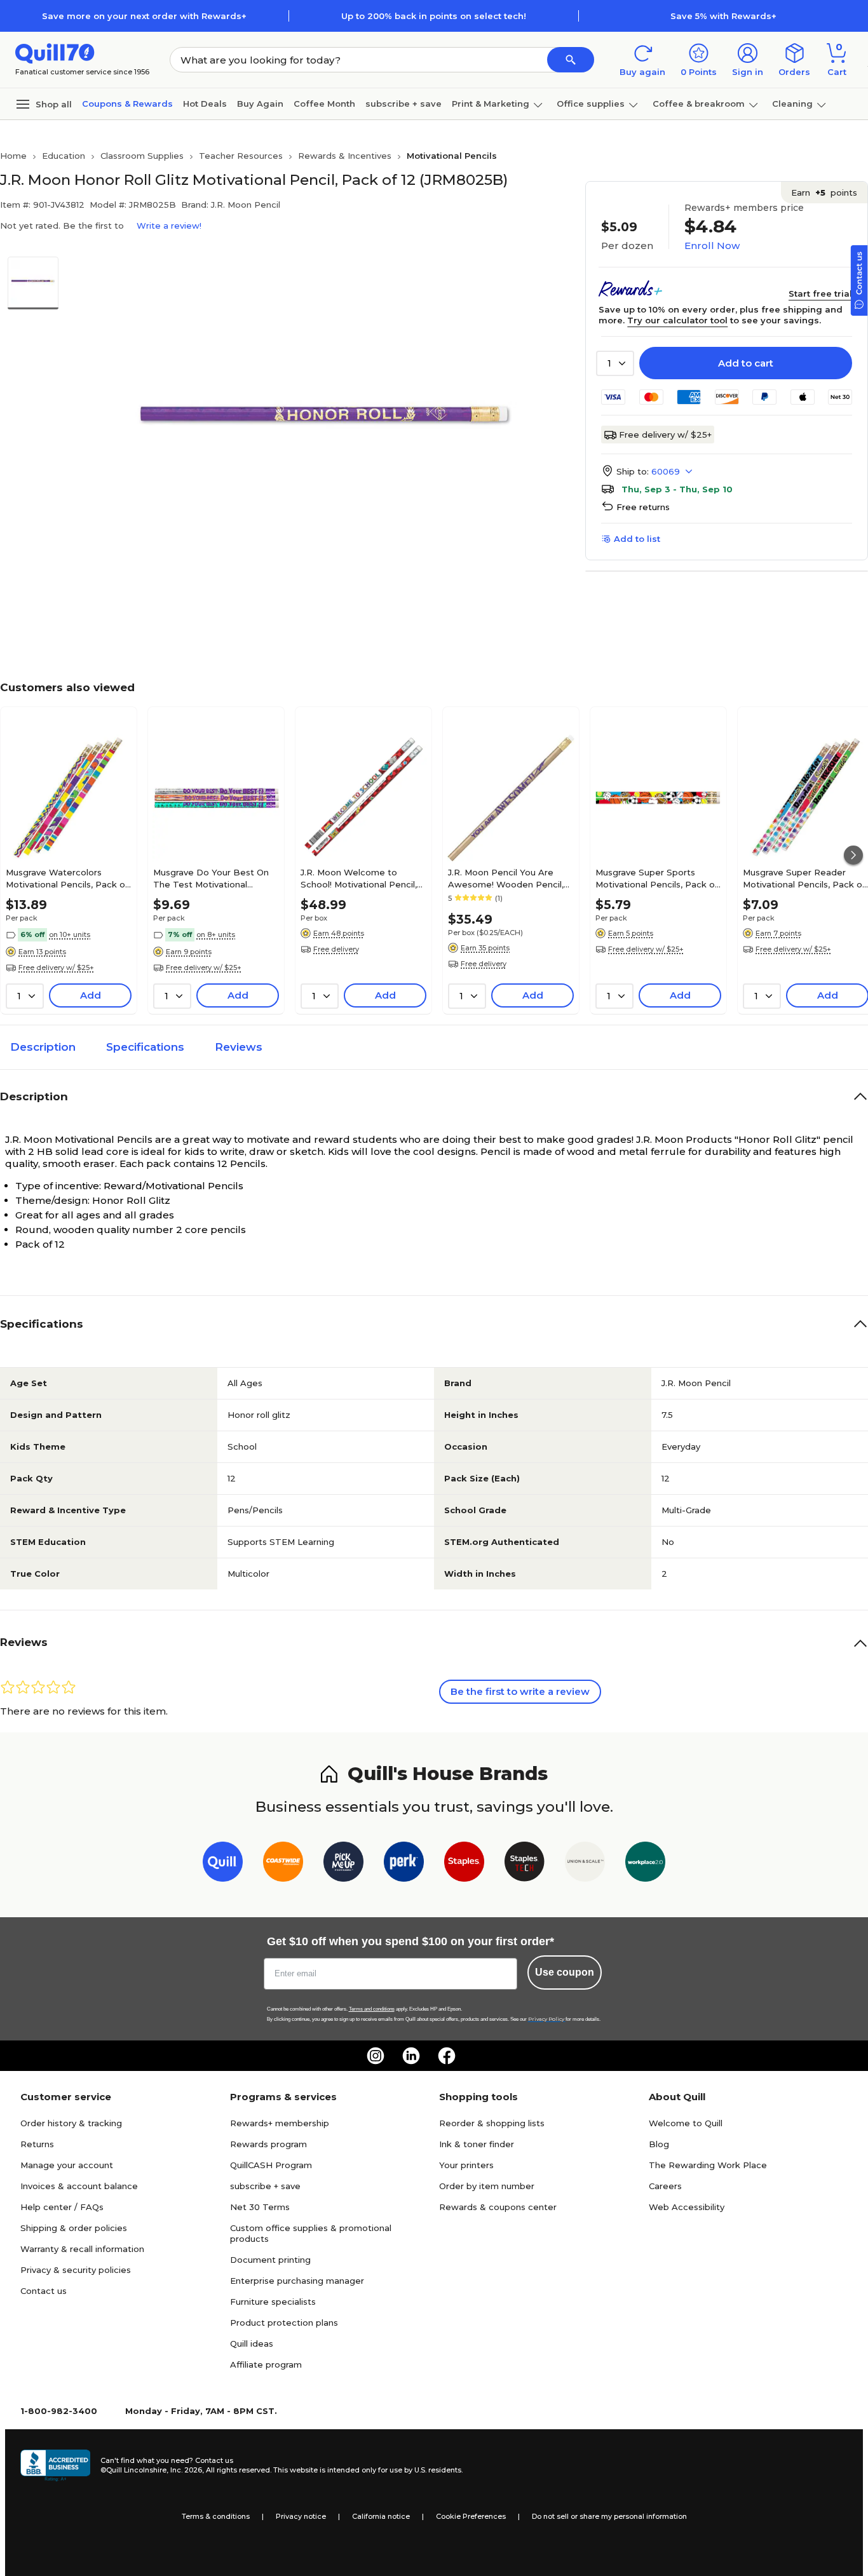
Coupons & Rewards (127, 104)
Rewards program (268, 2144)
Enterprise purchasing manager (297, 2281)
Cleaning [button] (792, 104)
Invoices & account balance (79, 2186)
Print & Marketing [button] (491, 104)
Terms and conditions (372, 2009)
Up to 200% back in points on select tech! (434, 16)
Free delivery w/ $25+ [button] (56, 968)
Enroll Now (712, 246)
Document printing (270, 2260)
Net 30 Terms (260, 2207)
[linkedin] (411, 2056)
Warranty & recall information (82, 2249)
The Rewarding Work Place (708, 2165)
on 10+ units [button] (70, 934)
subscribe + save (403, 104)
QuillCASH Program (271, 2165)
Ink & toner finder (477, 2144)
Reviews (239, 1047)
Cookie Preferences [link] (471, 2516)
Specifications (145, 1047)
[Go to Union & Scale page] (585, 1864)
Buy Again (260, 104)
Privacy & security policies (76, 2270)
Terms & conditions (216, 2516)
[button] (571, 60)
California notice (381, 2516)
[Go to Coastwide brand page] (283, 1864)
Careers (665, 2186)
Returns (37, 2144)
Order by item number (487, 2186)
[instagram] (376, 2056)
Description (43, 1047)
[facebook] (447, 2056)
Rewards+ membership (280, 2123)
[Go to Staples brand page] (464, 1864)
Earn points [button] (824, 192)
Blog (659, 2144)
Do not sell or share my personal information (609, 2516)
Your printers (466, 2165)
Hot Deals (205, 104)
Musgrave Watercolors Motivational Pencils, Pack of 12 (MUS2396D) (67, 878)
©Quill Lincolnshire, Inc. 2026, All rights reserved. (186, 2470)
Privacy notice (301, 2516)
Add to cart (746, 363)
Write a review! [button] (169, 226)
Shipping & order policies (74, 2228)
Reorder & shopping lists (492, 2123)
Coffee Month (324, 104)
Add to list (637, 539)
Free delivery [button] (336, 949)
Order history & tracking (71, 2123)
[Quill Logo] (55, 52)
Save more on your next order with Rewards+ (144, 16)
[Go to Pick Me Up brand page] (343, 1864)
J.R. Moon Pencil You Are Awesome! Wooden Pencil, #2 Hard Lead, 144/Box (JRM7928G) (506, 878)
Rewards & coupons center (498, 2207)
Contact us (44, 2291)
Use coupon (565, 1972)
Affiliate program (266, 2364)
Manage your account (67, 2165)
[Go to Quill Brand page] (223, 1864)
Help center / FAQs (62, 2207)
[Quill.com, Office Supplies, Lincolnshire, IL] (55, 2465)
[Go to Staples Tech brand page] (525, 1864)
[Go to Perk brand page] (404, 1864)
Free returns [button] (643, 507)
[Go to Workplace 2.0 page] (645, 1864)
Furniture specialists (273, 2302)
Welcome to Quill (686, 2123)
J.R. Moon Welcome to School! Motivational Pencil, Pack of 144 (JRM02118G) (359, 878)
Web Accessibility (687, 2207)
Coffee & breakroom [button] (699, 104)
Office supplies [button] (591, 104)
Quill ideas (252, 2343)
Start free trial (820, 293)
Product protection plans (284, 2323)
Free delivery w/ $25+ (665, 435)
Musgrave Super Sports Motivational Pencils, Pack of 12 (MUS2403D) (657, 878)
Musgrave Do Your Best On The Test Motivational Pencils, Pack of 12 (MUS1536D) (211, 878)
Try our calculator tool (677, 320)
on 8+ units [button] (216, 934)
